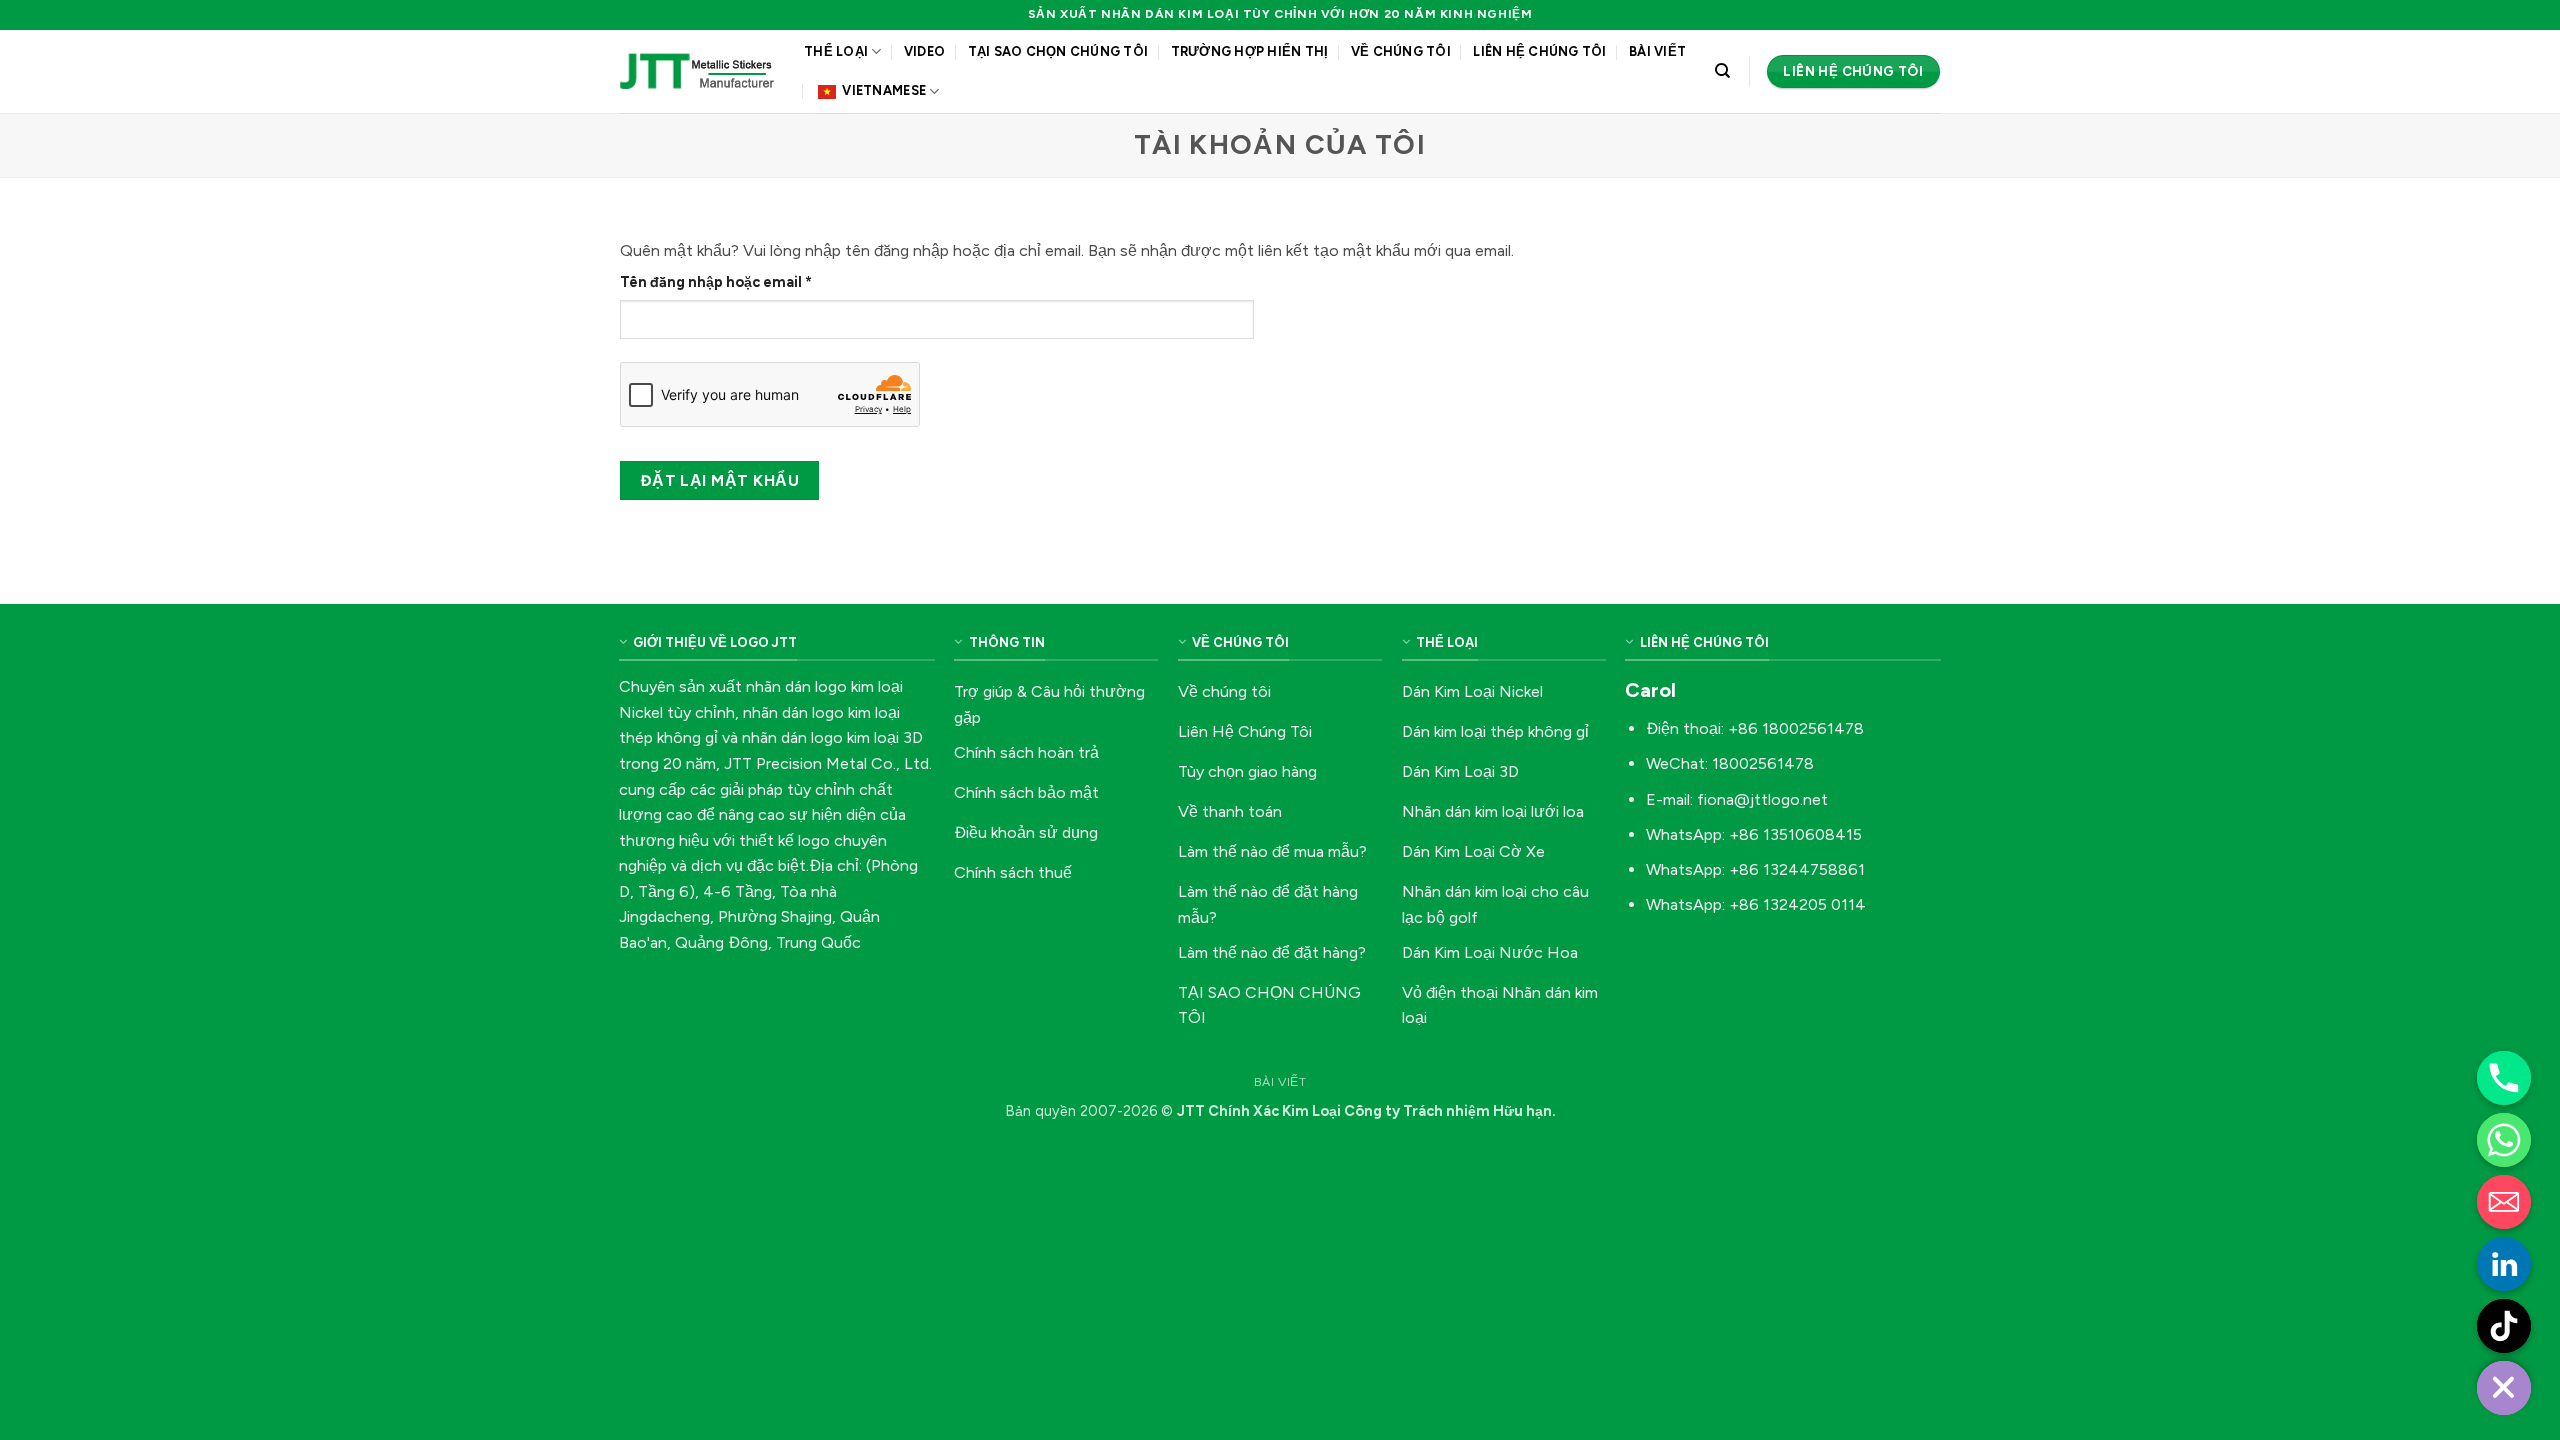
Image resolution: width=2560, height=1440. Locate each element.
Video (924, 51)
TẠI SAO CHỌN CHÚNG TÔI (1058, 51)
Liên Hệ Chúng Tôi (1539, 51)
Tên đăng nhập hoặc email (733, 283)
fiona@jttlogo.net (1762, 799)
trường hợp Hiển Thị (1250, 51)
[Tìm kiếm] (1722, 71)
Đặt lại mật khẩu (719, 480)
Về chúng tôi (1401, 51)
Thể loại (836, 51)
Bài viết (1657, 51)
